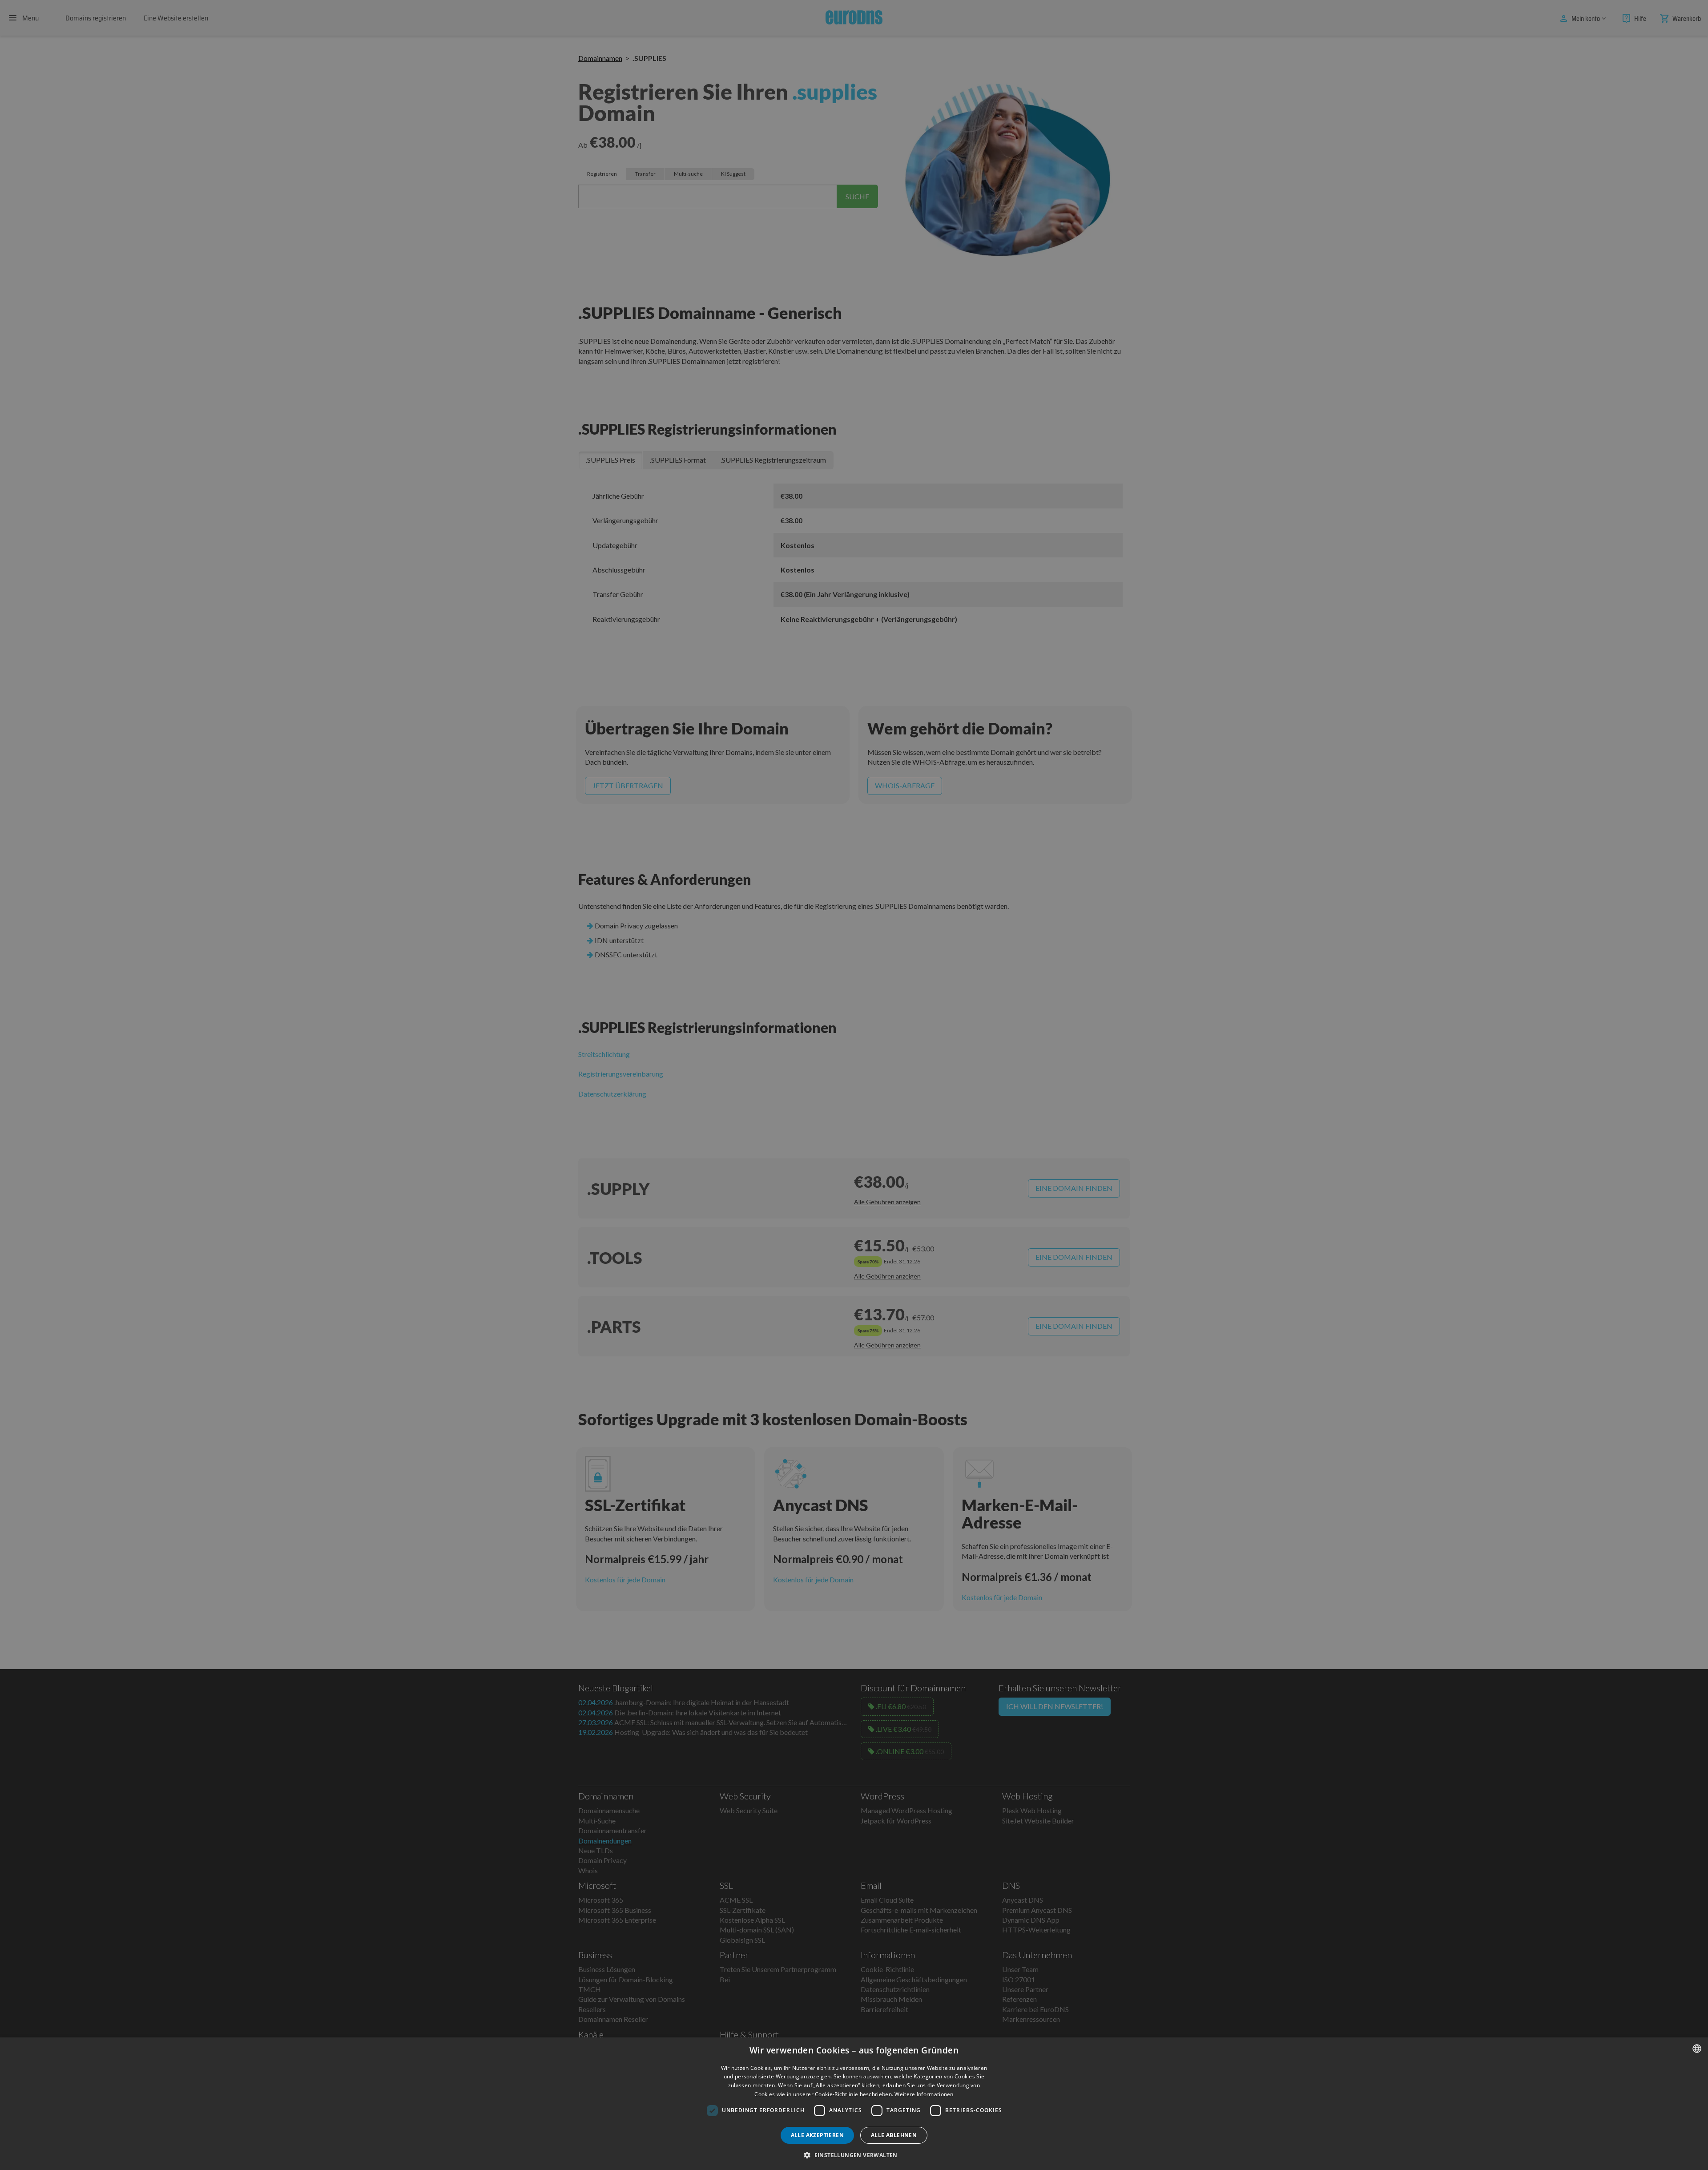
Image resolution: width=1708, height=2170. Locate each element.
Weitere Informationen (924, 2094)
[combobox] (1697, 2049)
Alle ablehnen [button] (894, 2135)
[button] (854, 2155)
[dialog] (854, 2104)
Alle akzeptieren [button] (817, 2135)
